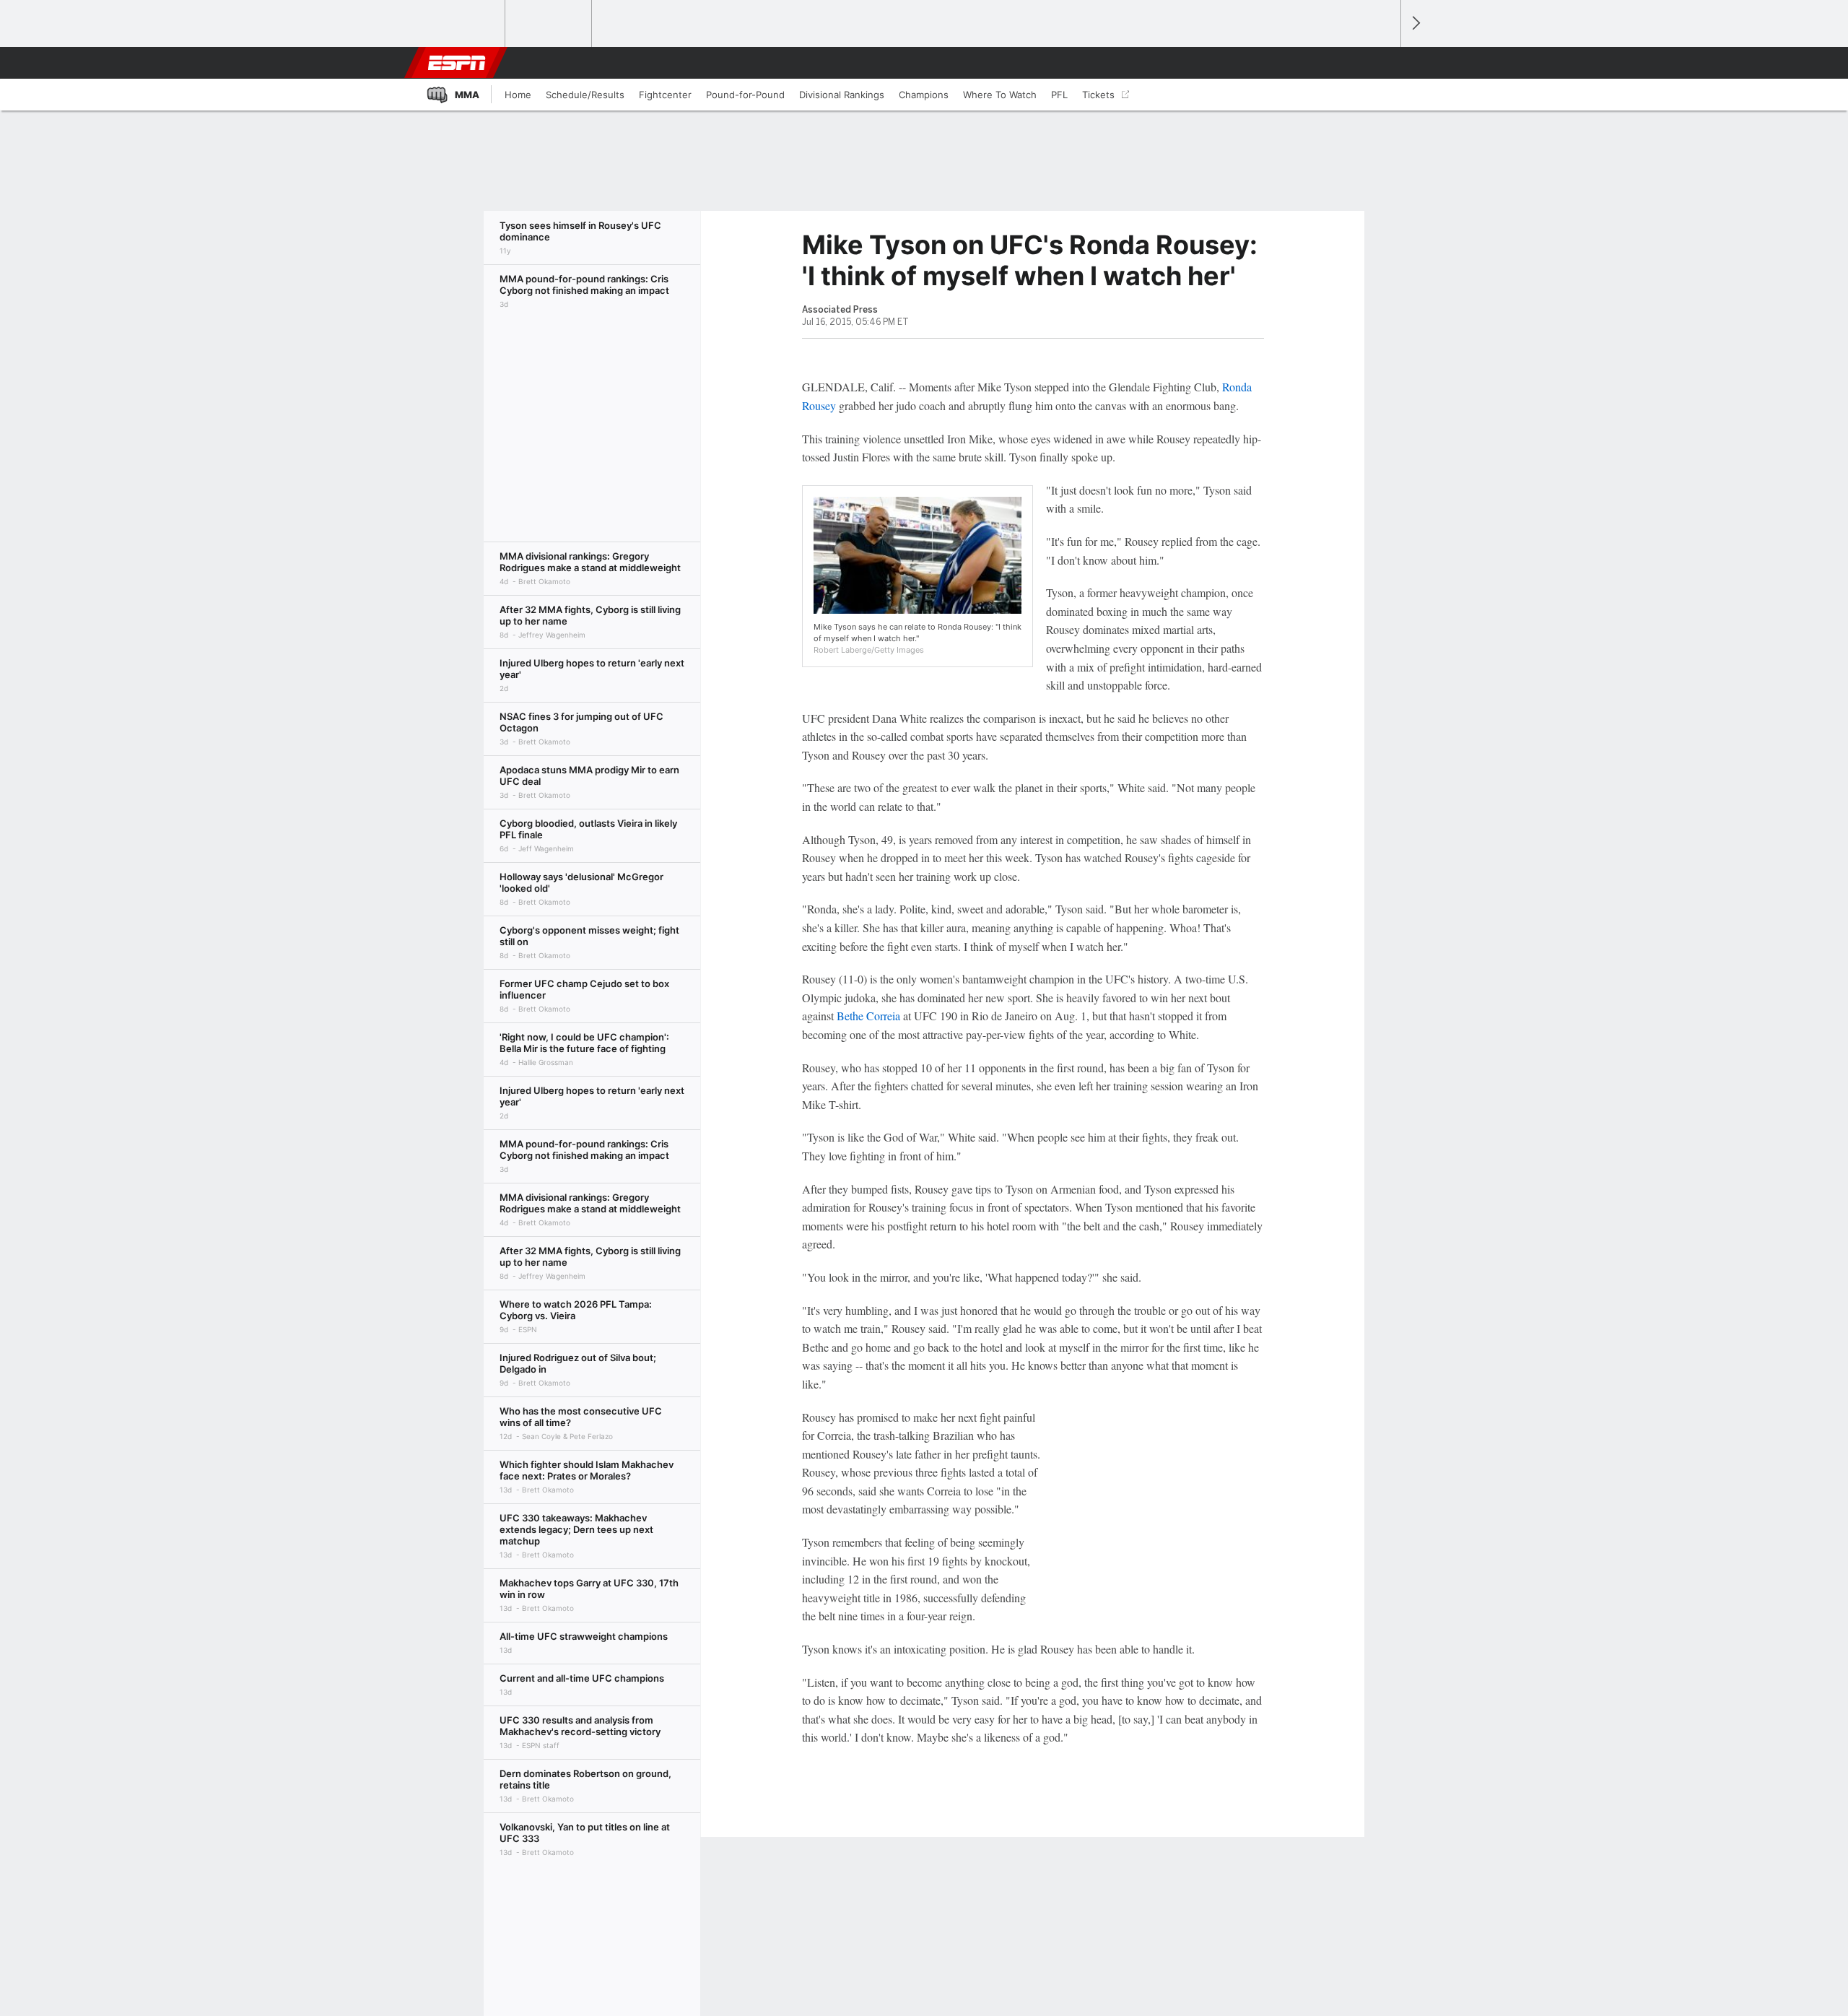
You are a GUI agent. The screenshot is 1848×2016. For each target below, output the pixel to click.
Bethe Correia (868, 1016)
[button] (1383, 63)
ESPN (457, 63)
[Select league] (463, 24)
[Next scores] (1415, 23)
